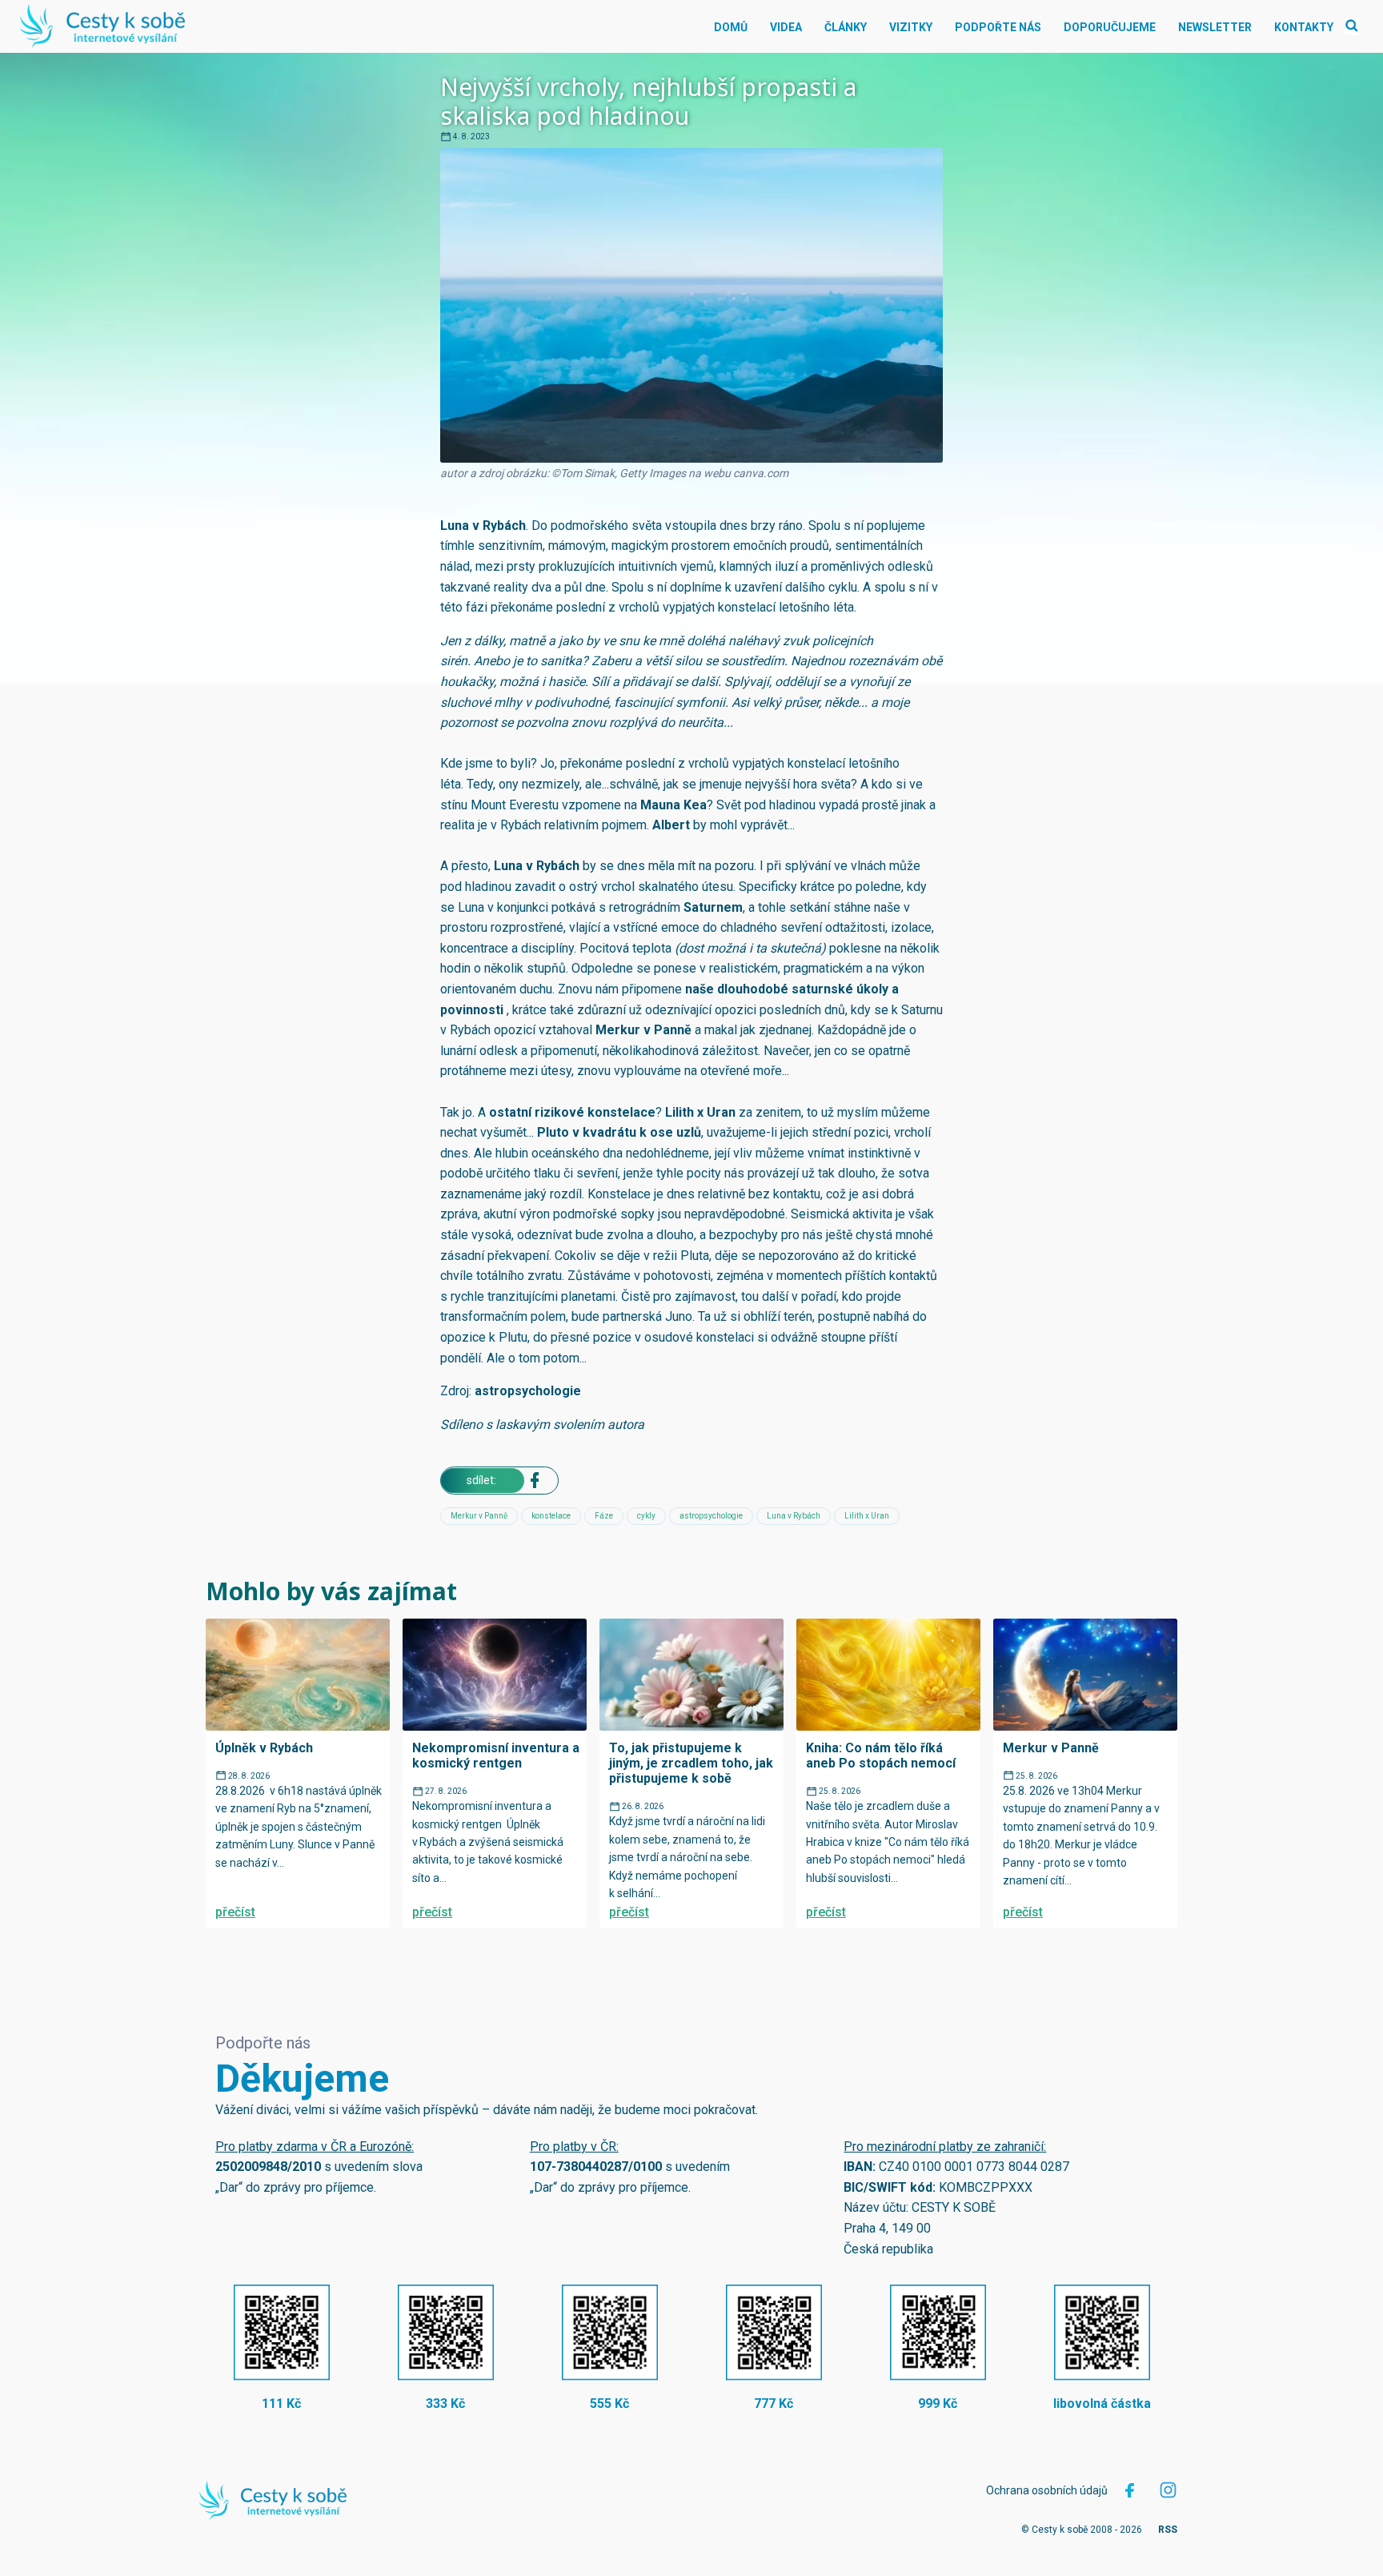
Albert (671, 825)
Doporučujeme (1110, 27)
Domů (731, 27)
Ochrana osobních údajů (1047, 2490)
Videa (786, 27)
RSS (1168, 2530)
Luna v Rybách (483, 526)
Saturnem (713, 907)
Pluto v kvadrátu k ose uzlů (619, 1132)
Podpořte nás (998, 27)
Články (846, 27)
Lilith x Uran (700, 1112)
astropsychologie (528, 1391)
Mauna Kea (673, 805)
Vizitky (911, 27)
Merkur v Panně (643, 1030)
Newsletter (1215, 27)
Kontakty (1304, 27)
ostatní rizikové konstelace (572, 1112)
